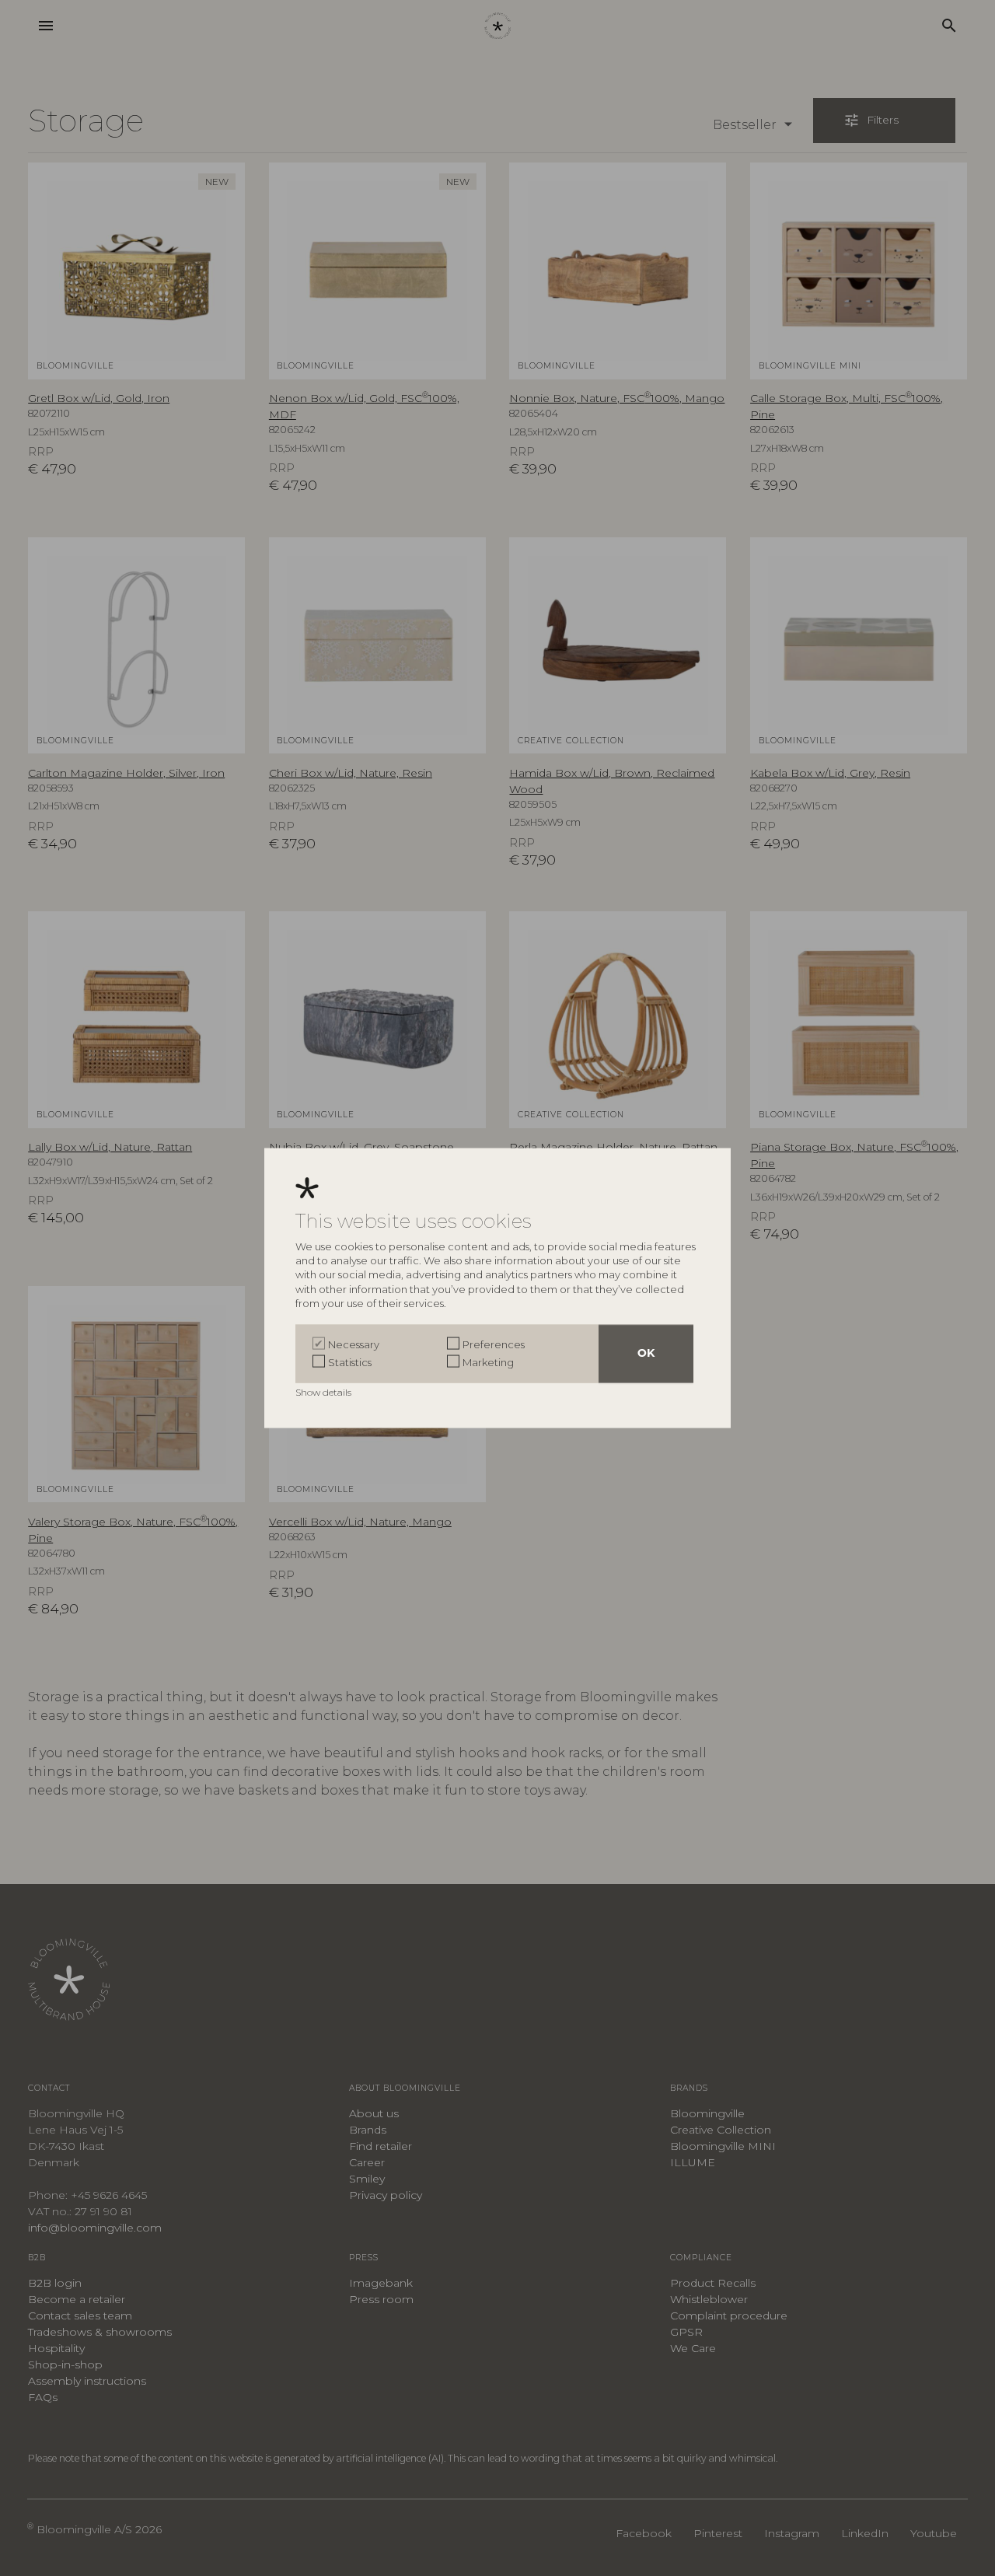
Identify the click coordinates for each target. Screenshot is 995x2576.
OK (646, 1354)
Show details (325, 1392)
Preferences (494, 1344)
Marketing (488, 1361)
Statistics (350, 1361)
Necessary (354, 1344)
